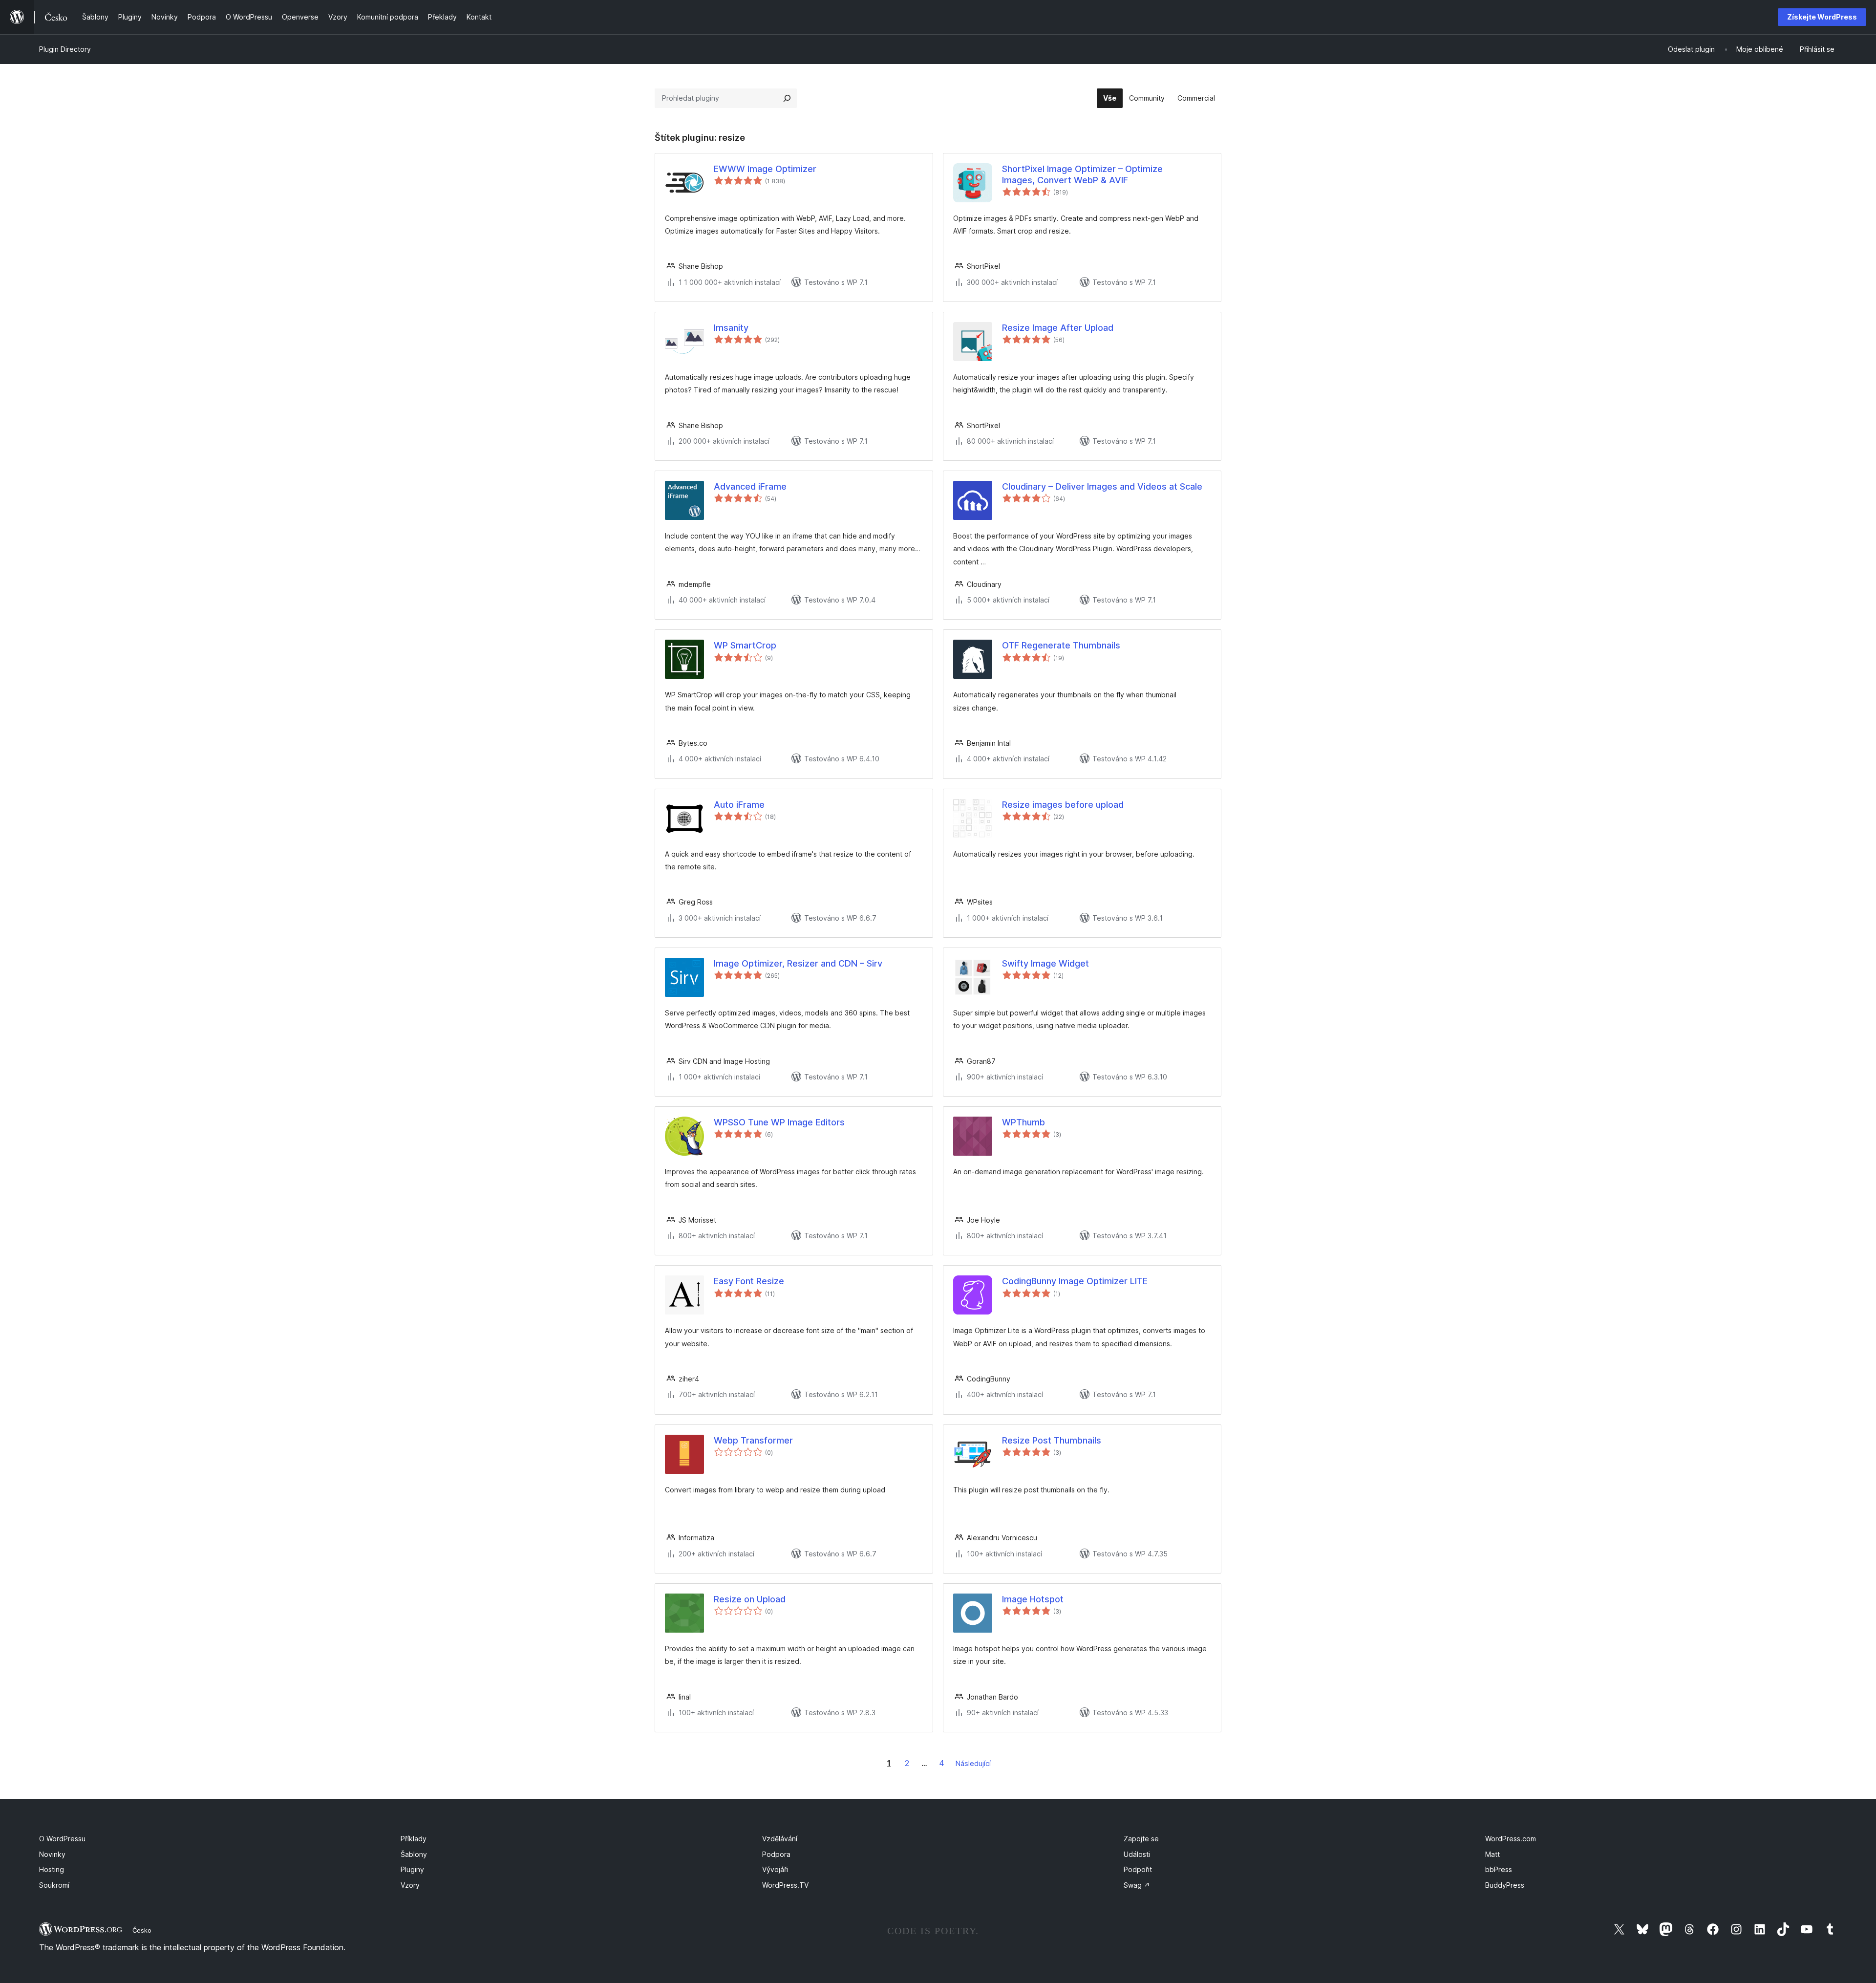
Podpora (776, 1854)
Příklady (414, 1839)
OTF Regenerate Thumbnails (1061, 645)
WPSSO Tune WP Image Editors (779, 1122)
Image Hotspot (1033, 1599)
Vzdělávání (780, 1839)
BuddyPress (1505, 1885)
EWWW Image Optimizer (765, 169)
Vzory (410, 1885)
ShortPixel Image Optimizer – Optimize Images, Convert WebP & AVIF (1082, 174)
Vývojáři (775, 1869)
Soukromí (54, 1885)
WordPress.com (1511, 1839)
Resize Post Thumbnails (1052, 1440)
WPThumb (1023, 1122)
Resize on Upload (750, 1599)
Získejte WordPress (1822, 17)
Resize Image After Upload (1058, 328)
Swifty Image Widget (1045, 963)
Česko (142, 1930)
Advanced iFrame (750, 486)
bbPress (1499, 1869)
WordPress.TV (785, 1885)
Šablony (414, 1854)
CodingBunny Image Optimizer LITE (1075, 1281)
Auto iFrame (739, 805)
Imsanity (731, 328)
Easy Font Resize (749, 1281)
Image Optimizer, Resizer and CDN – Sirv (798, 963)
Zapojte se (1141, 1839)
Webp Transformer (753, 1440)
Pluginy (412, 1869)
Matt (1492, 1854)
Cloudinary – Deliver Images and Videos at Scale (1102, 486)
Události (1137, 1854)
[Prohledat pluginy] (787, 98)
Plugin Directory (65, 49)
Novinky (52, 1854)
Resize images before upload (1063, 805)
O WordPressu (62, 1839)
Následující (973, 1763)
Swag (1137, 1885)
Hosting (52, 1869)
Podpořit (1138, 1869)
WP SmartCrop (745, 645)
